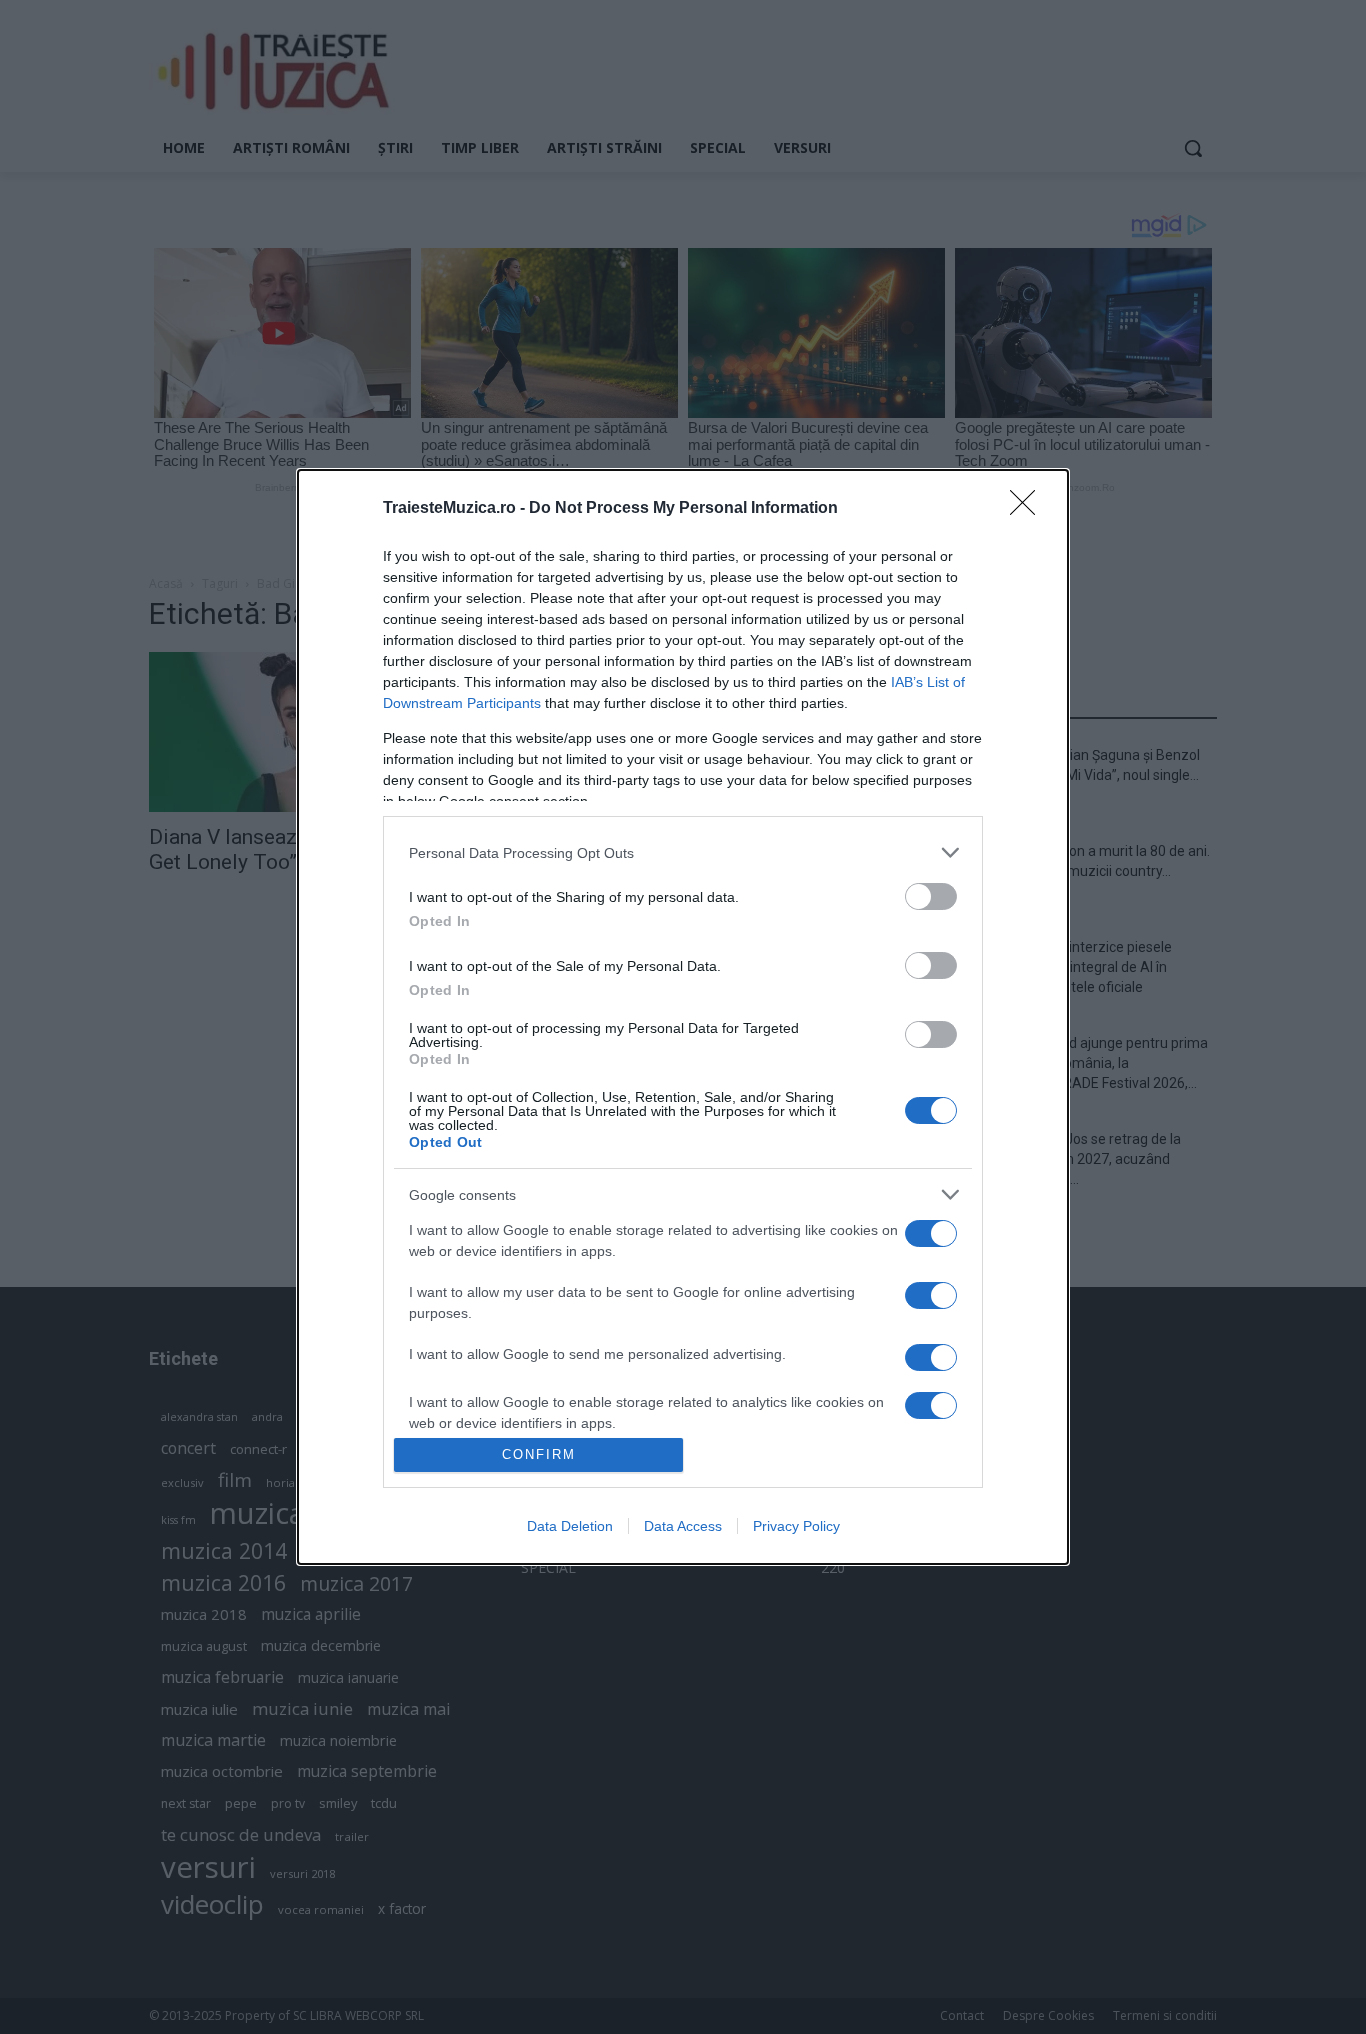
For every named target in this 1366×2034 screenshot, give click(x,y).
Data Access (683, 1526)
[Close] (1029, 509)
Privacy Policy (796, 1526)
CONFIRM (539, 1454)
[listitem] (683, 852)
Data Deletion (570, 1526)
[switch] (931, 896)
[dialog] (683, 1016)
